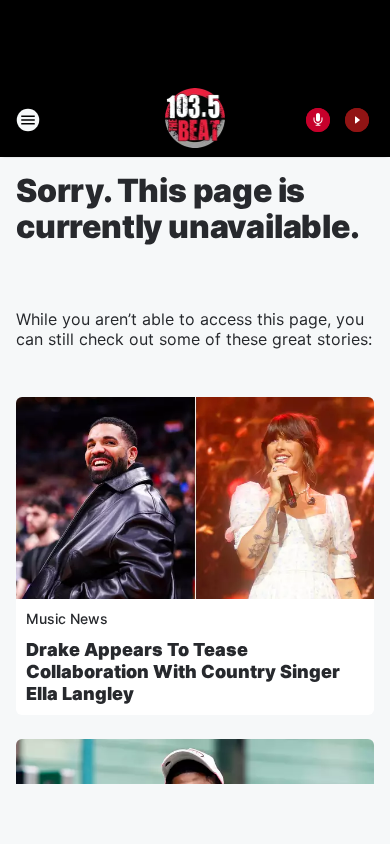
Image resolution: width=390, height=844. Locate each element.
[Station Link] (195, 120)
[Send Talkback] (318, 120)
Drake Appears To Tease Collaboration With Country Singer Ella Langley (183, 671)
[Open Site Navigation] (28, 120)
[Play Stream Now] (357, 120)
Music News (67, 618)
